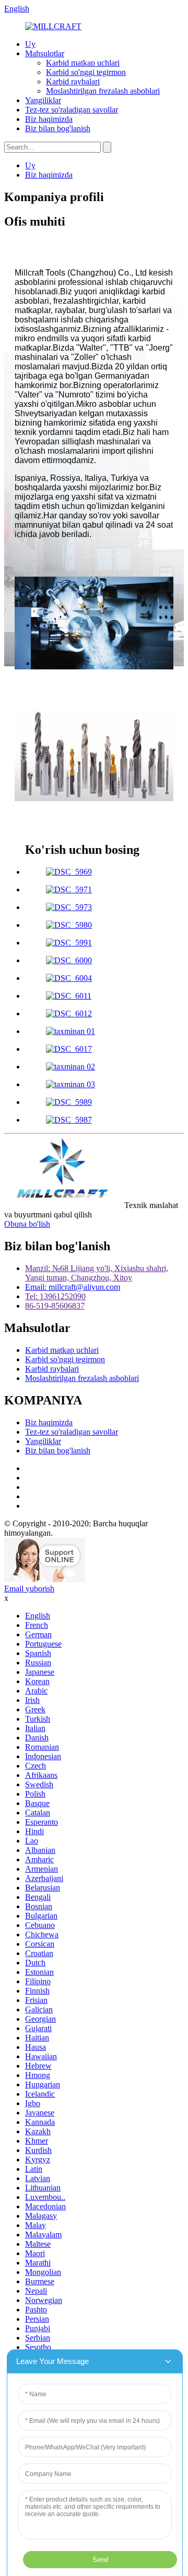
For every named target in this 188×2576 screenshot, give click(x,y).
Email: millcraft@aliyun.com (73, 1287)
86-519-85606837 (55, 1306)
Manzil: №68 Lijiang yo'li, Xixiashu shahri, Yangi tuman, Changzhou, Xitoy (97, 1273)
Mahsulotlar (45, 53)
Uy (30, 44)
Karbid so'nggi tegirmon (86, 72)
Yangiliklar (43, 100)
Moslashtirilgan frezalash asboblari (103, 91)
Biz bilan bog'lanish (58, 128)
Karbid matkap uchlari (83, 63)
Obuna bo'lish (27, 1224)
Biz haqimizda (49, 119)
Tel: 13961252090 (55, 1296)
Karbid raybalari (73, 82)
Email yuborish (29, 1589)
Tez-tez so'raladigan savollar (72, 110)
